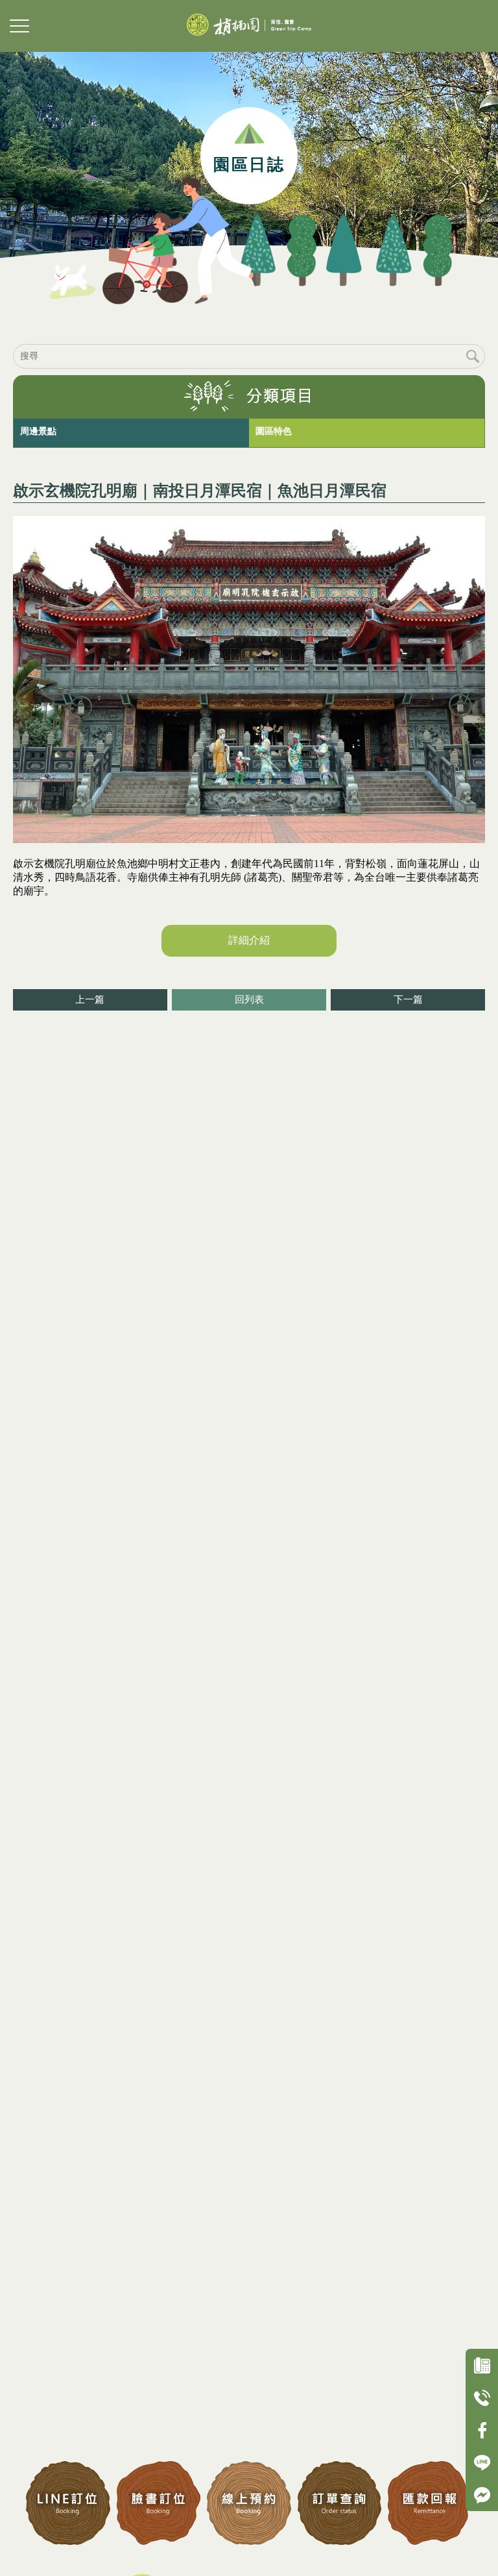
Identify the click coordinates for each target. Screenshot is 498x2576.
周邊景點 (38, 431)
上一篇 (90, 1000)
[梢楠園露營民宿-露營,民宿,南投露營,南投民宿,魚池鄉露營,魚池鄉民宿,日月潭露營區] (249, 26)
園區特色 (274, 431)
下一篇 (408, 1000)
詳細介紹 (249, 940)
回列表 (249, 1000)
